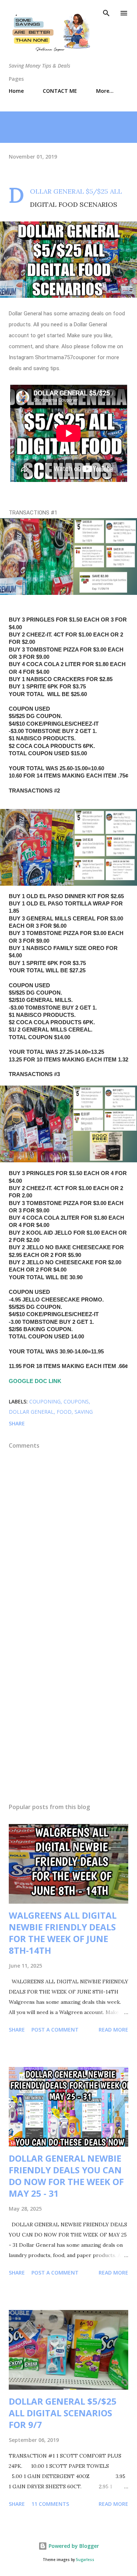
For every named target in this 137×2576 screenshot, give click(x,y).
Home (16, 91)
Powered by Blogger (73, 2546)
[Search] (106, 13)
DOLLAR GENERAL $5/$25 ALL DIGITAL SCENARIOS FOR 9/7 (63, 2413)
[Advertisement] (68, 1711)
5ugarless (85, 2560)
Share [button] (17, 1423)
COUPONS (76, 1401)
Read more (113, 2030)
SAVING (84, 1412)
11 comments (50, 2504)
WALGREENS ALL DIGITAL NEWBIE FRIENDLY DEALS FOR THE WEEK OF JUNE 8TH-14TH (63, 1933)
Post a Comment (55, 2030)
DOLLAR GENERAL (31, 1412)
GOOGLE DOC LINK (36, 1381)
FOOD (64, 1412)
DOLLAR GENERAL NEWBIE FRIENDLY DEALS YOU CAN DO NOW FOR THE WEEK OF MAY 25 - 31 (66, 2176)
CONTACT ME (60, 91)
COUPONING (45, 1401)
